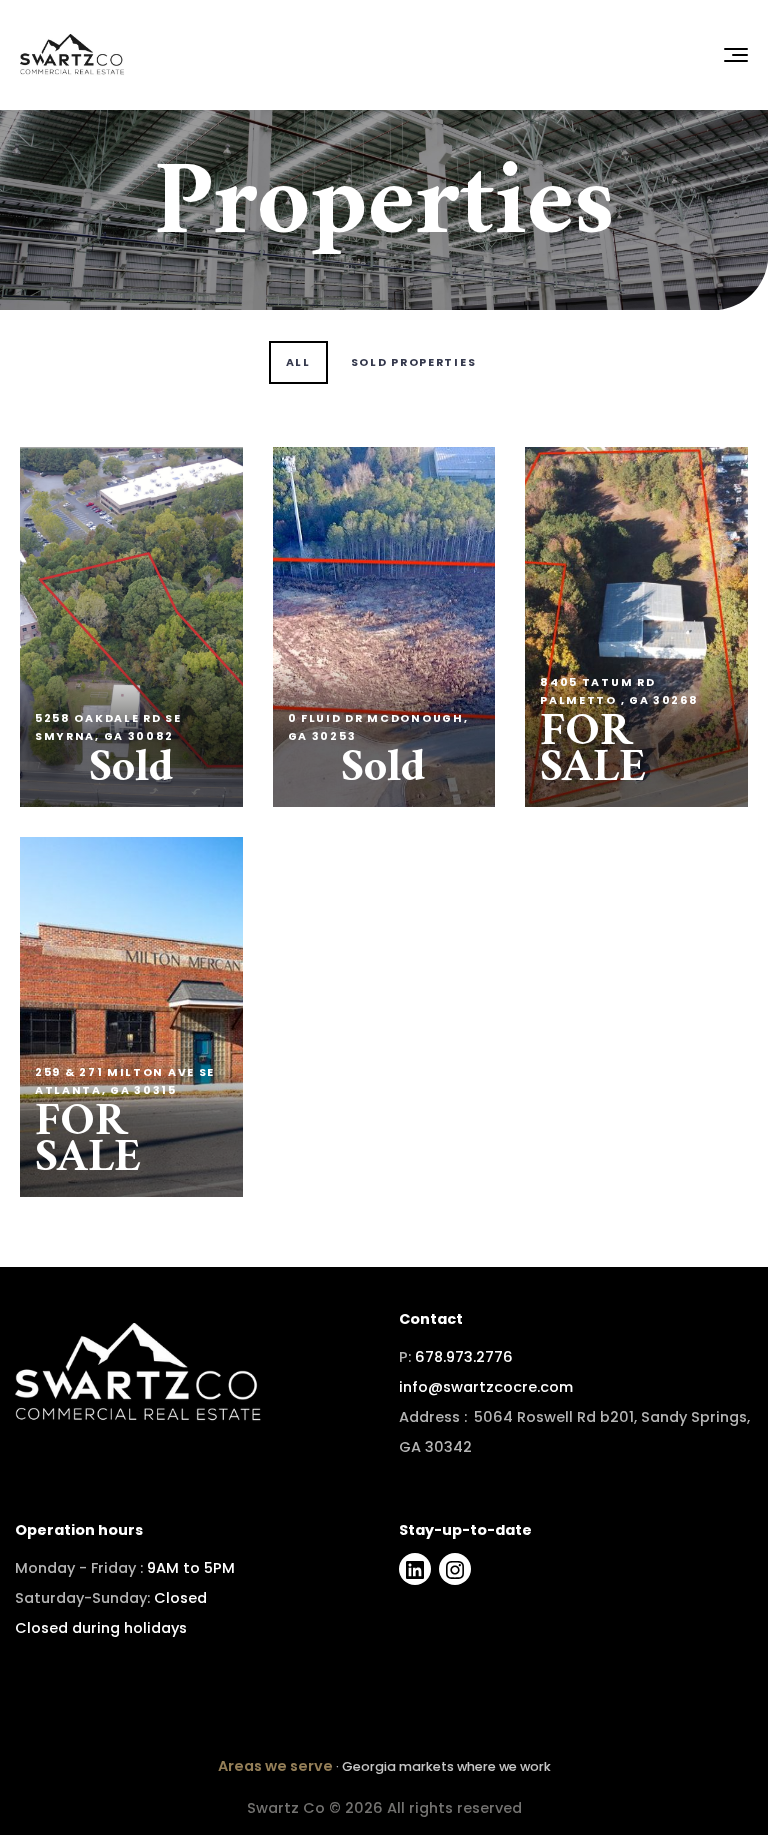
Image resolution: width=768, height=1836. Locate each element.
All (298, 362)
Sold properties (414, 362)
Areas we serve (275, 1766)
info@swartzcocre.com (486, 1387)
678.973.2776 (464, 1357)
